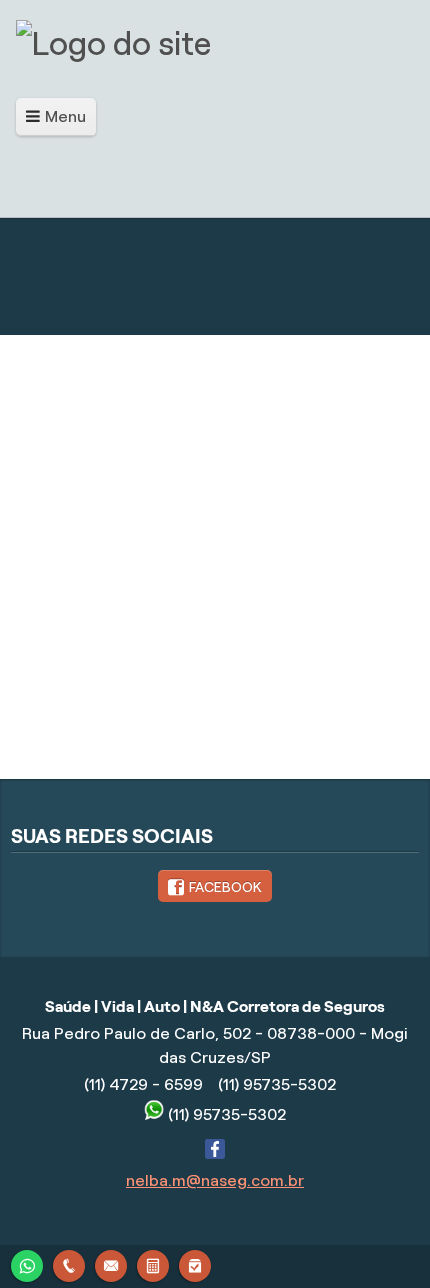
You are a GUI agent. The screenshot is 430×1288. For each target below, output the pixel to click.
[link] (215, 886)
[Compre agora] (195, 1263)
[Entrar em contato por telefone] (69, 1266)
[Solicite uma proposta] (153, 1263)
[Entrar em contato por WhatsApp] (27, 1263)
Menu (65, 116)
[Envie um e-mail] (111, 1263)
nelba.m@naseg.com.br (215, 1180)
